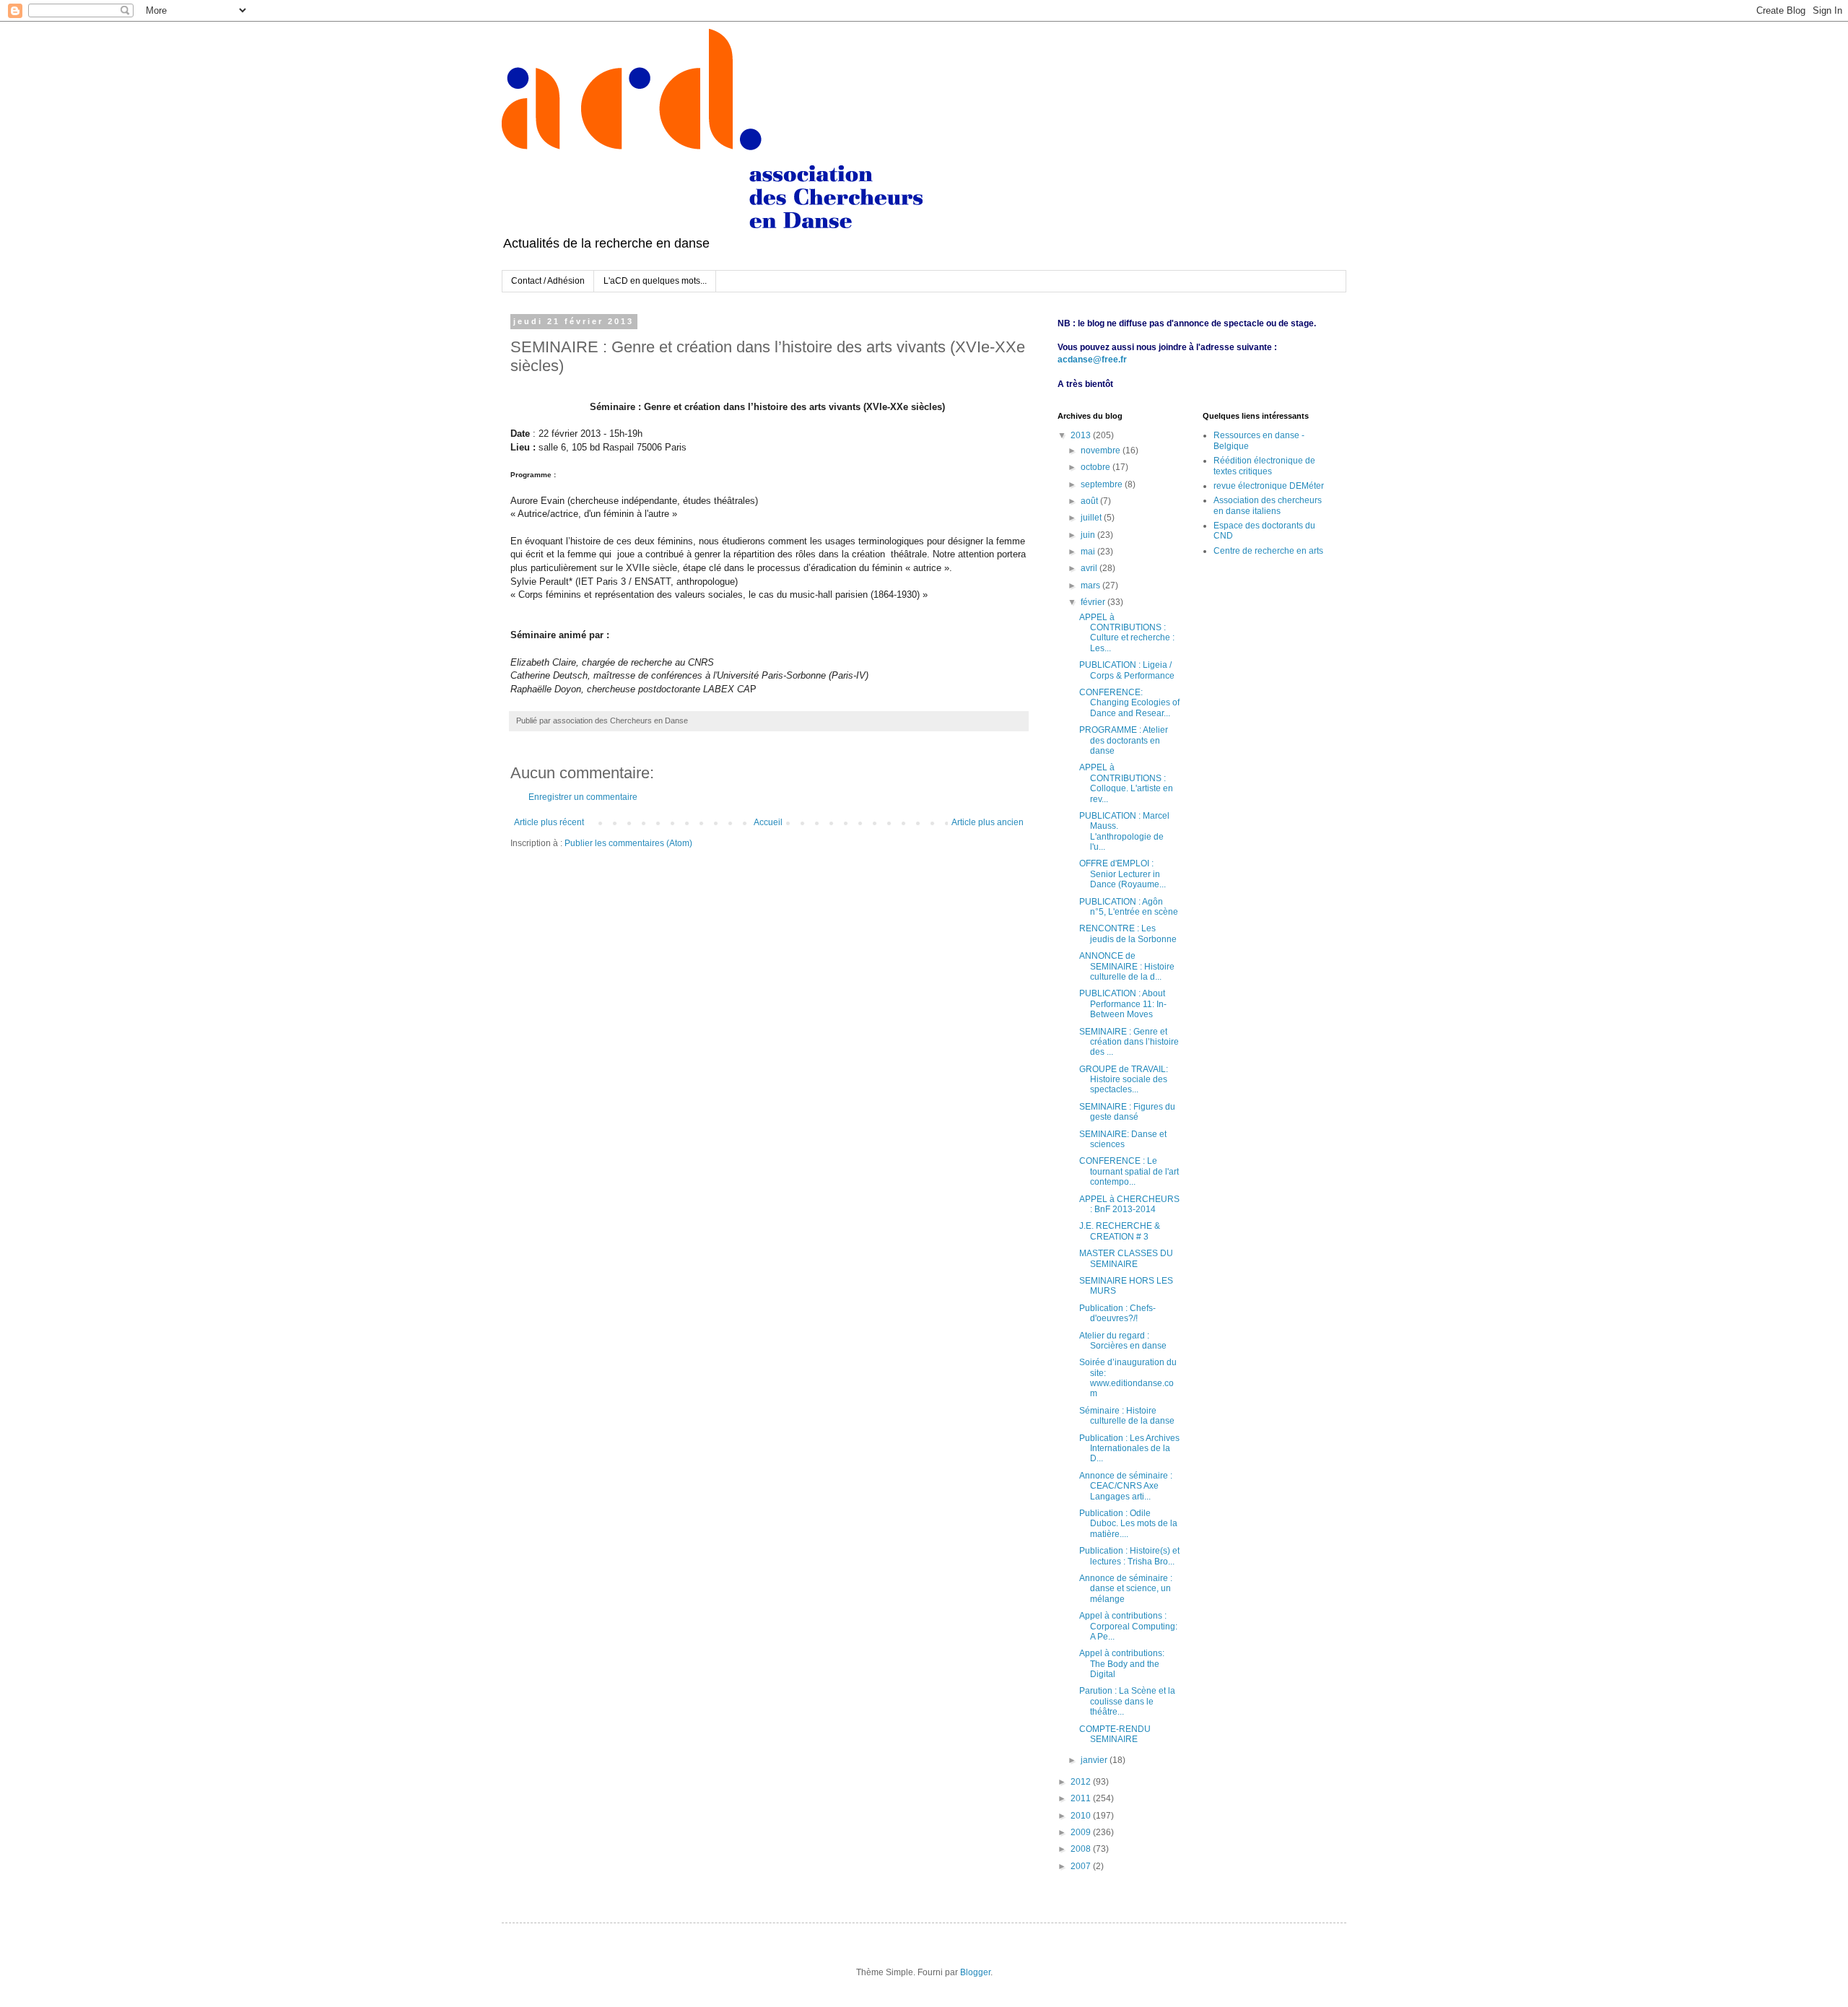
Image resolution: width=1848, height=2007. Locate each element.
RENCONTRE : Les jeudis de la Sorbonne (1128, 933)
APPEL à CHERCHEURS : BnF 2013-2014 (1129, 1204)
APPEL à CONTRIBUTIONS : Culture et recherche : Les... (1127, 633)
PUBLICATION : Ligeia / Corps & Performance (1127, 670)
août (1090, 501)
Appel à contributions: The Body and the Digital (1122, 1664)
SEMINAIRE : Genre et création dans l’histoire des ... (1129, 1042)
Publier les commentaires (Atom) (628, 843)
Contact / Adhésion (548, 281)
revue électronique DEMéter (1269, 486)
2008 (1082, 1849)
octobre (1097, 467)
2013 (1082, 435)
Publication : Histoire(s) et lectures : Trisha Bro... (1129, 1556)
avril (1090, 568)
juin (1089, 535)
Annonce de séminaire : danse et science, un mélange (1126, 1589)
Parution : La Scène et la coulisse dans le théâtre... (1127, 1701)
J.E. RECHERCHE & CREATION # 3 (1120, 1231)
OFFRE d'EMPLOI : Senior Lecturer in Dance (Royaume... (1123, 874)
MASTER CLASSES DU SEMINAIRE (1126, 1258)
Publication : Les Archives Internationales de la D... (1129, 1449)
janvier (1095, 1760)
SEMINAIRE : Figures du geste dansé (1127, 1112)
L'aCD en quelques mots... (655, 281)
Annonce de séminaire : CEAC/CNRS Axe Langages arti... (1126, 1486)
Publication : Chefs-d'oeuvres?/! (1117, 1313)
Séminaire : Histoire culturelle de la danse (1127, 1416)
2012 (1082, 1782)
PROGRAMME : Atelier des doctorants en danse (1124, 740)
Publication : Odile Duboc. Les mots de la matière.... (1128, 1524)
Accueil (768, 822)
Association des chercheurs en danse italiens (1268, 505)
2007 (1082, 1866)
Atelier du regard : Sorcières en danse (1123, 1341)
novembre (1102, 450)
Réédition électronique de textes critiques (1264, 466)
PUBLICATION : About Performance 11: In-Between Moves (1123, 1004)
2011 (1082, 1798)
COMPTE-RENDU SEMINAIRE (1115, 1734)
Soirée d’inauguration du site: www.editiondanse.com (1128, 1378)
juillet (1092, 518)
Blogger (975, 1972)
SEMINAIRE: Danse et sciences (1123, 1139)
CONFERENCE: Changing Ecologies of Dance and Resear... (1129, 703)
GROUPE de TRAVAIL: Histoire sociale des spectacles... (1124, 1080)
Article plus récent (549, 822)
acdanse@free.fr (1092, 360)
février (1094, 602)
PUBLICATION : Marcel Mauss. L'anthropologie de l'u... (1124, 831)
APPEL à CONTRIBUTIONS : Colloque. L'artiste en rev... (1126, 783)
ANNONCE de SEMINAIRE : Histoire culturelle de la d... (1127, 966)
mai (1089, 552)
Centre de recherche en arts (1268, 551)
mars (1091, 585)
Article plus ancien (988, 822)
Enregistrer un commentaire (583, 797)
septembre (1103, 484)
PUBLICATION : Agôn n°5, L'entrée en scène (1129, 907)
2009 (1082, 1832)
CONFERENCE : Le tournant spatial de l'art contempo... (1129, 1171)
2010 (1082, 1816)
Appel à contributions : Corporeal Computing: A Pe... (1128, 1626)
